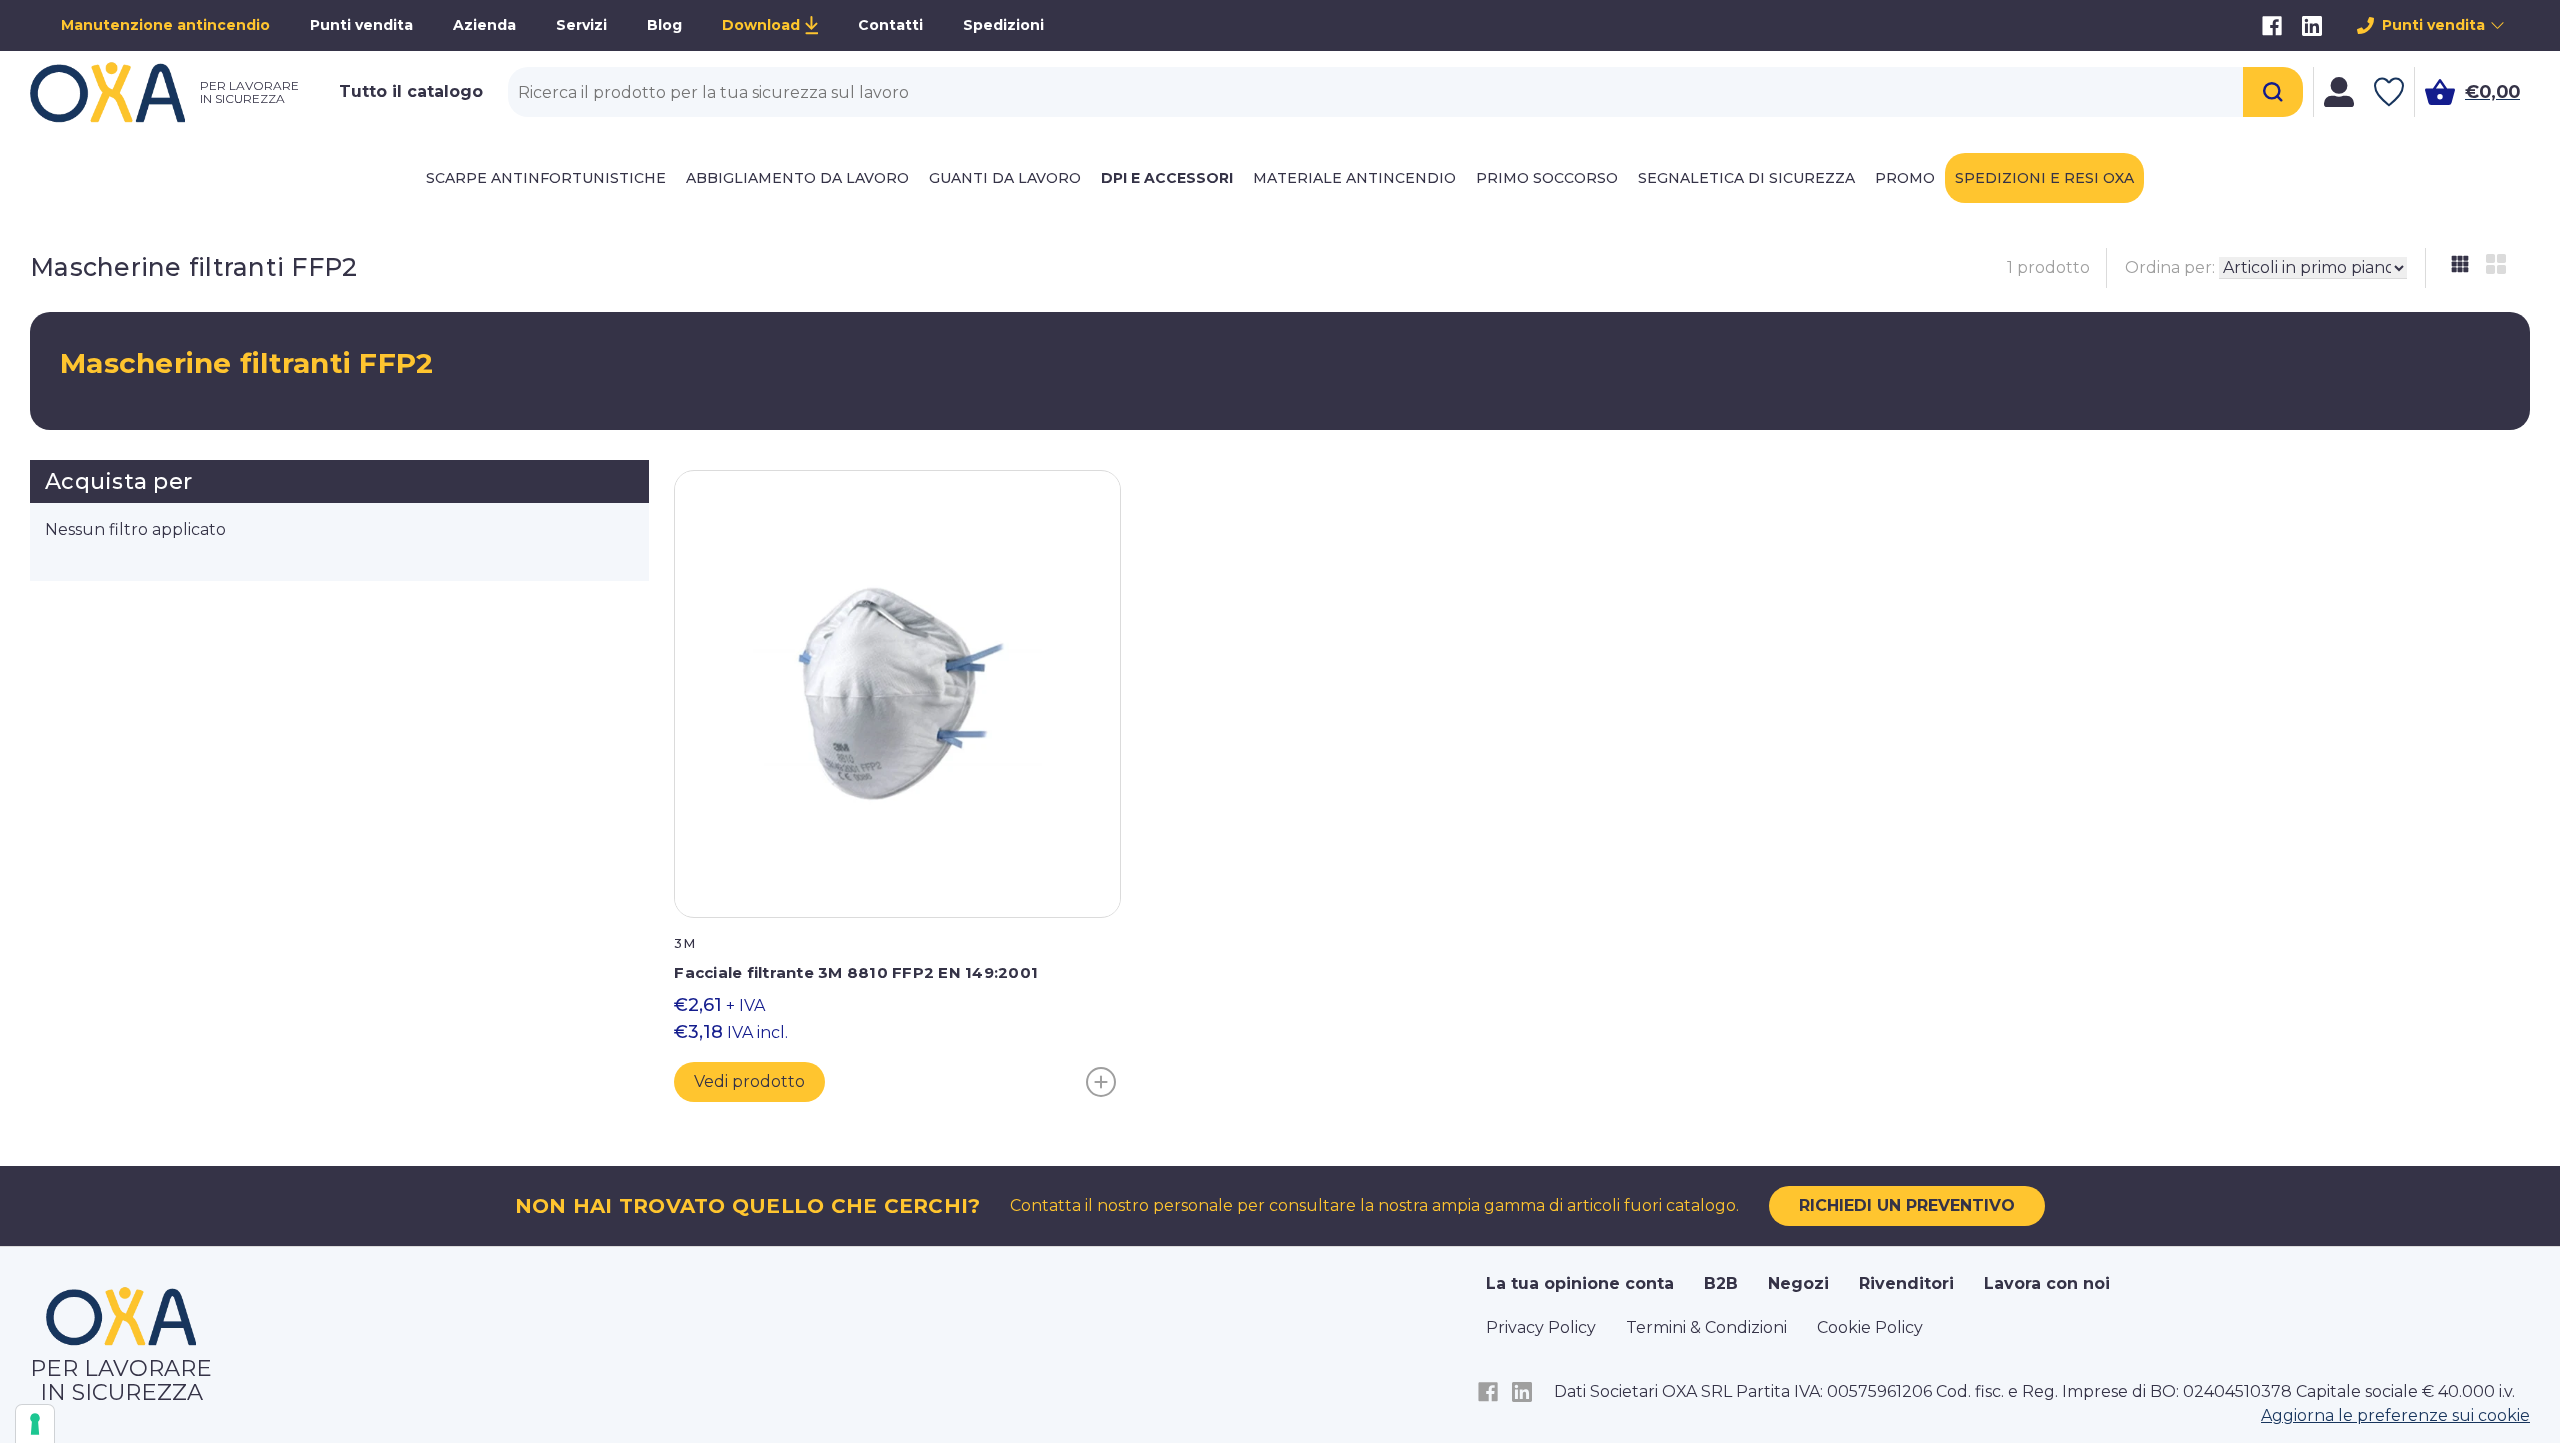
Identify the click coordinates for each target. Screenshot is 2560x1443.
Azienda (484, 25)
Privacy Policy (1541, 1327)
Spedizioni (1003, 25)
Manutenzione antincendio (165, 25)
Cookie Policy (1870, 1327)
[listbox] (2313, 268)
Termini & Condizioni (1706, 1327)
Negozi (1798, 1283)
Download (761, 25)
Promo (1905, 178)
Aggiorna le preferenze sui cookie (2395, 1415)
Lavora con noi (2047, 1283)
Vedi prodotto (749, 1081)
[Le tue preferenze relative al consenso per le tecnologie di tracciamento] (35, 1424)
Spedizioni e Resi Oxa (2044, 178)
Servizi (581, 25)
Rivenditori (1906, 1283)
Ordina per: (2170, 267)
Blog (664, 25)
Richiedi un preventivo (1907, 1205)
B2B (1721, 1283)
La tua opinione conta (1580, 1283)
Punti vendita (361, 25)
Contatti (890, 25)
